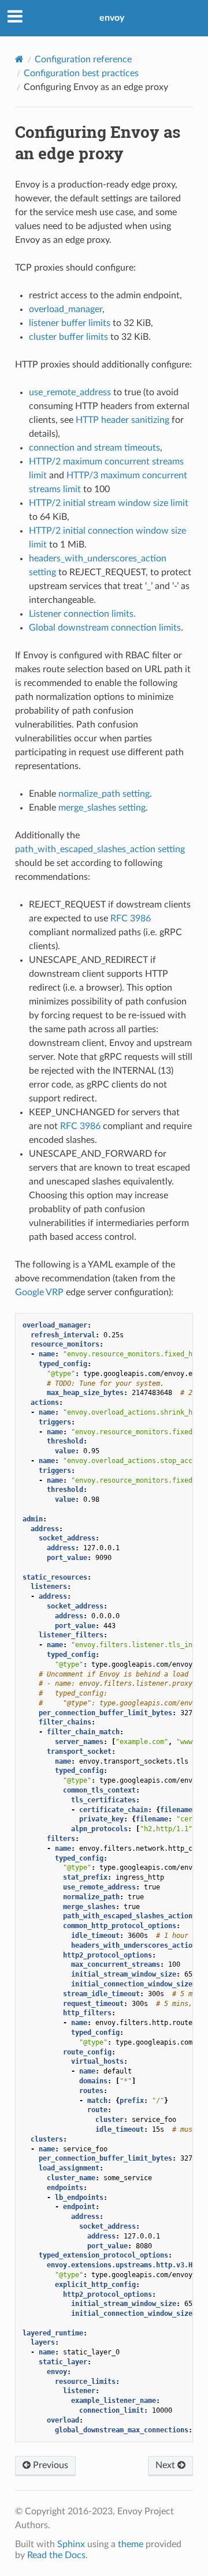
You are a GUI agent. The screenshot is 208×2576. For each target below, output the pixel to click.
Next (166, 2465)
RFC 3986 (131, 918)
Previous (49, 2465)
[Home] (19, 59)
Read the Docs (56, 2555)
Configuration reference (83, 59)
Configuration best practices (81, 73)
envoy (112, 18)
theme (131, 2544)
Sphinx (71, 2544)
